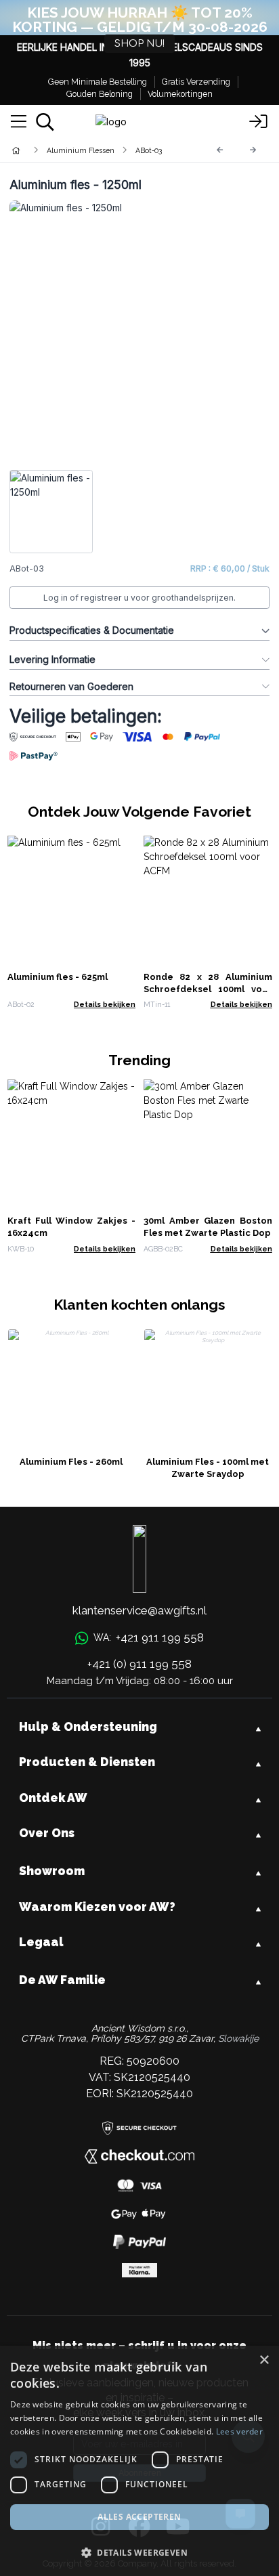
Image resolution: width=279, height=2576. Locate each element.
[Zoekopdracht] (45, 122)
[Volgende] (253, 150)
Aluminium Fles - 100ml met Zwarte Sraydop (208, 1468)
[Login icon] (259, 122)
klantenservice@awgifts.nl (139, 1610)
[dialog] (139, 2461)
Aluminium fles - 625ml (58, 977)
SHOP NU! (139, 44)
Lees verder (239, 2431)
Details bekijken (105, 1004)
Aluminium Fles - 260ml (71, 1462)
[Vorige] (220, 150)
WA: (148, 1637)
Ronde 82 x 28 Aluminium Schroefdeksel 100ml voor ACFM (208, 989)
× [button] (264, 2360)
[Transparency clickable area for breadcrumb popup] (87, 150)
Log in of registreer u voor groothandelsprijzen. (139, 598)
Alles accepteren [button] (139, 2517)
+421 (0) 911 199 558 (139, 1664)
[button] (139, 2552)
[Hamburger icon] (19, 122)
